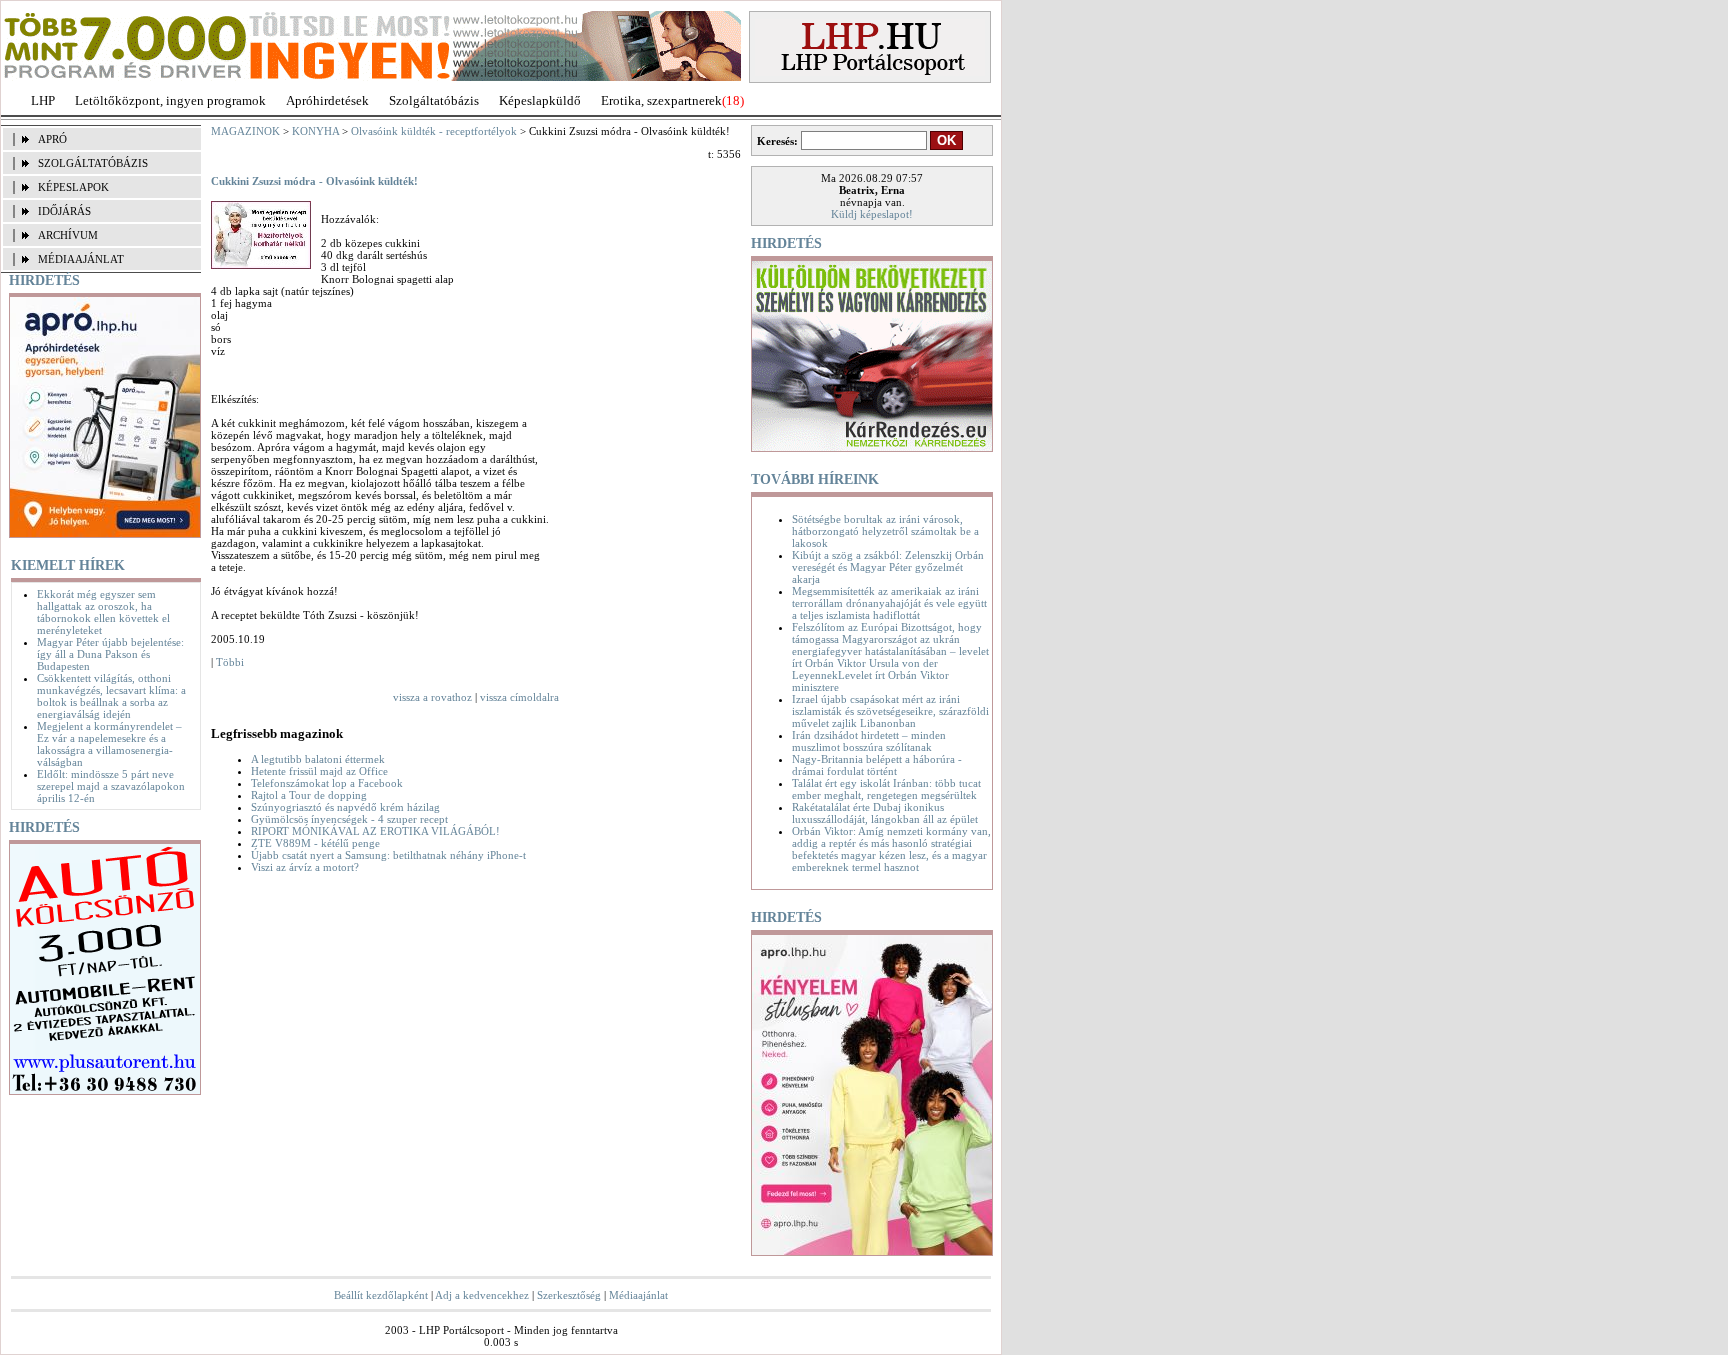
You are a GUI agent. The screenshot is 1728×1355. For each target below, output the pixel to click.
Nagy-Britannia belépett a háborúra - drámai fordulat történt (877, 765)
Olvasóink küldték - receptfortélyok (434, 131)
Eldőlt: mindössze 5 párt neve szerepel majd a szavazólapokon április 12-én (111, 786)
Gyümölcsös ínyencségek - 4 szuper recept (349, 819)
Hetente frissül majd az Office (319, 771)
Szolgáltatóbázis (434, 100)
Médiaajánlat (638, 1295)
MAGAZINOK (245, 131)
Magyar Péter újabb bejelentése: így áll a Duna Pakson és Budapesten (110, 654)
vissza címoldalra (519, 697)
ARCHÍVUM (68, 235)
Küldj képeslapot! (872, 214)
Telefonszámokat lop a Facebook (327, 783)
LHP (43, 100)
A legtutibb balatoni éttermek (318, 759)
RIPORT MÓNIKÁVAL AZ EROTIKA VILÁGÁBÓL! (375, 831)
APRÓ (52, 139)
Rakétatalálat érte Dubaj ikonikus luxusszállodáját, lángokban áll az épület (885, 813)
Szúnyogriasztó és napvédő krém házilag (345, 807)
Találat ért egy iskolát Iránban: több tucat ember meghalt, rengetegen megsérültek (886, 789)
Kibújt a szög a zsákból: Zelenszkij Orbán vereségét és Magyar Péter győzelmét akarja (888, 567)
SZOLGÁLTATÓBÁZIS (93, 163)
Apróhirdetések (327, 100)
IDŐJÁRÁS (64, 211)
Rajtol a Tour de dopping (309, 795)
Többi (230, 662)
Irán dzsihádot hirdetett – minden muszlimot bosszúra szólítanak (869, 741)
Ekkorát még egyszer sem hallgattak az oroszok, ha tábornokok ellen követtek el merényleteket (103, 612)
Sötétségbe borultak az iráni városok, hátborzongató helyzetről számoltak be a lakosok (885, 531)
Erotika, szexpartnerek (661, 100)
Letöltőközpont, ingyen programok (170, 100)
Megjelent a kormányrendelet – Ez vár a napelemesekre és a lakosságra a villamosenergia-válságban (109, 744)
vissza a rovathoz (432, 697)
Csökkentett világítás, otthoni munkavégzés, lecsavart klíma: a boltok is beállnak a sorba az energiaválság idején (111, 696)
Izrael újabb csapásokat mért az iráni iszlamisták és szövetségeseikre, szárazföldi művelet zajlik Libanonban (890, 711)
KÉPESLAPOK (73, 187)
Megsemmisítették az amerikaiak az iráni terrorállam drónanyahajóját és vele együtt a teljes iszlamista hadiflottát (889, 603)
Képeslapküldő (540, 100)
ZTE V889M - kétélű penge (315, 843)
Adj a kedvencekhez (482, 1295)
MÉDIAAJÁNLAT (81, 259)
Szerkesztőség (569, 1295)
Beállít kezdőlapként (381, 1295)
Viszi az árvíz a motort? (305, 867)
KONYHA (315, 131)
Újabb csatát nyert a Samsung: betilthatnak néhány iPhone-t (388, 855)
